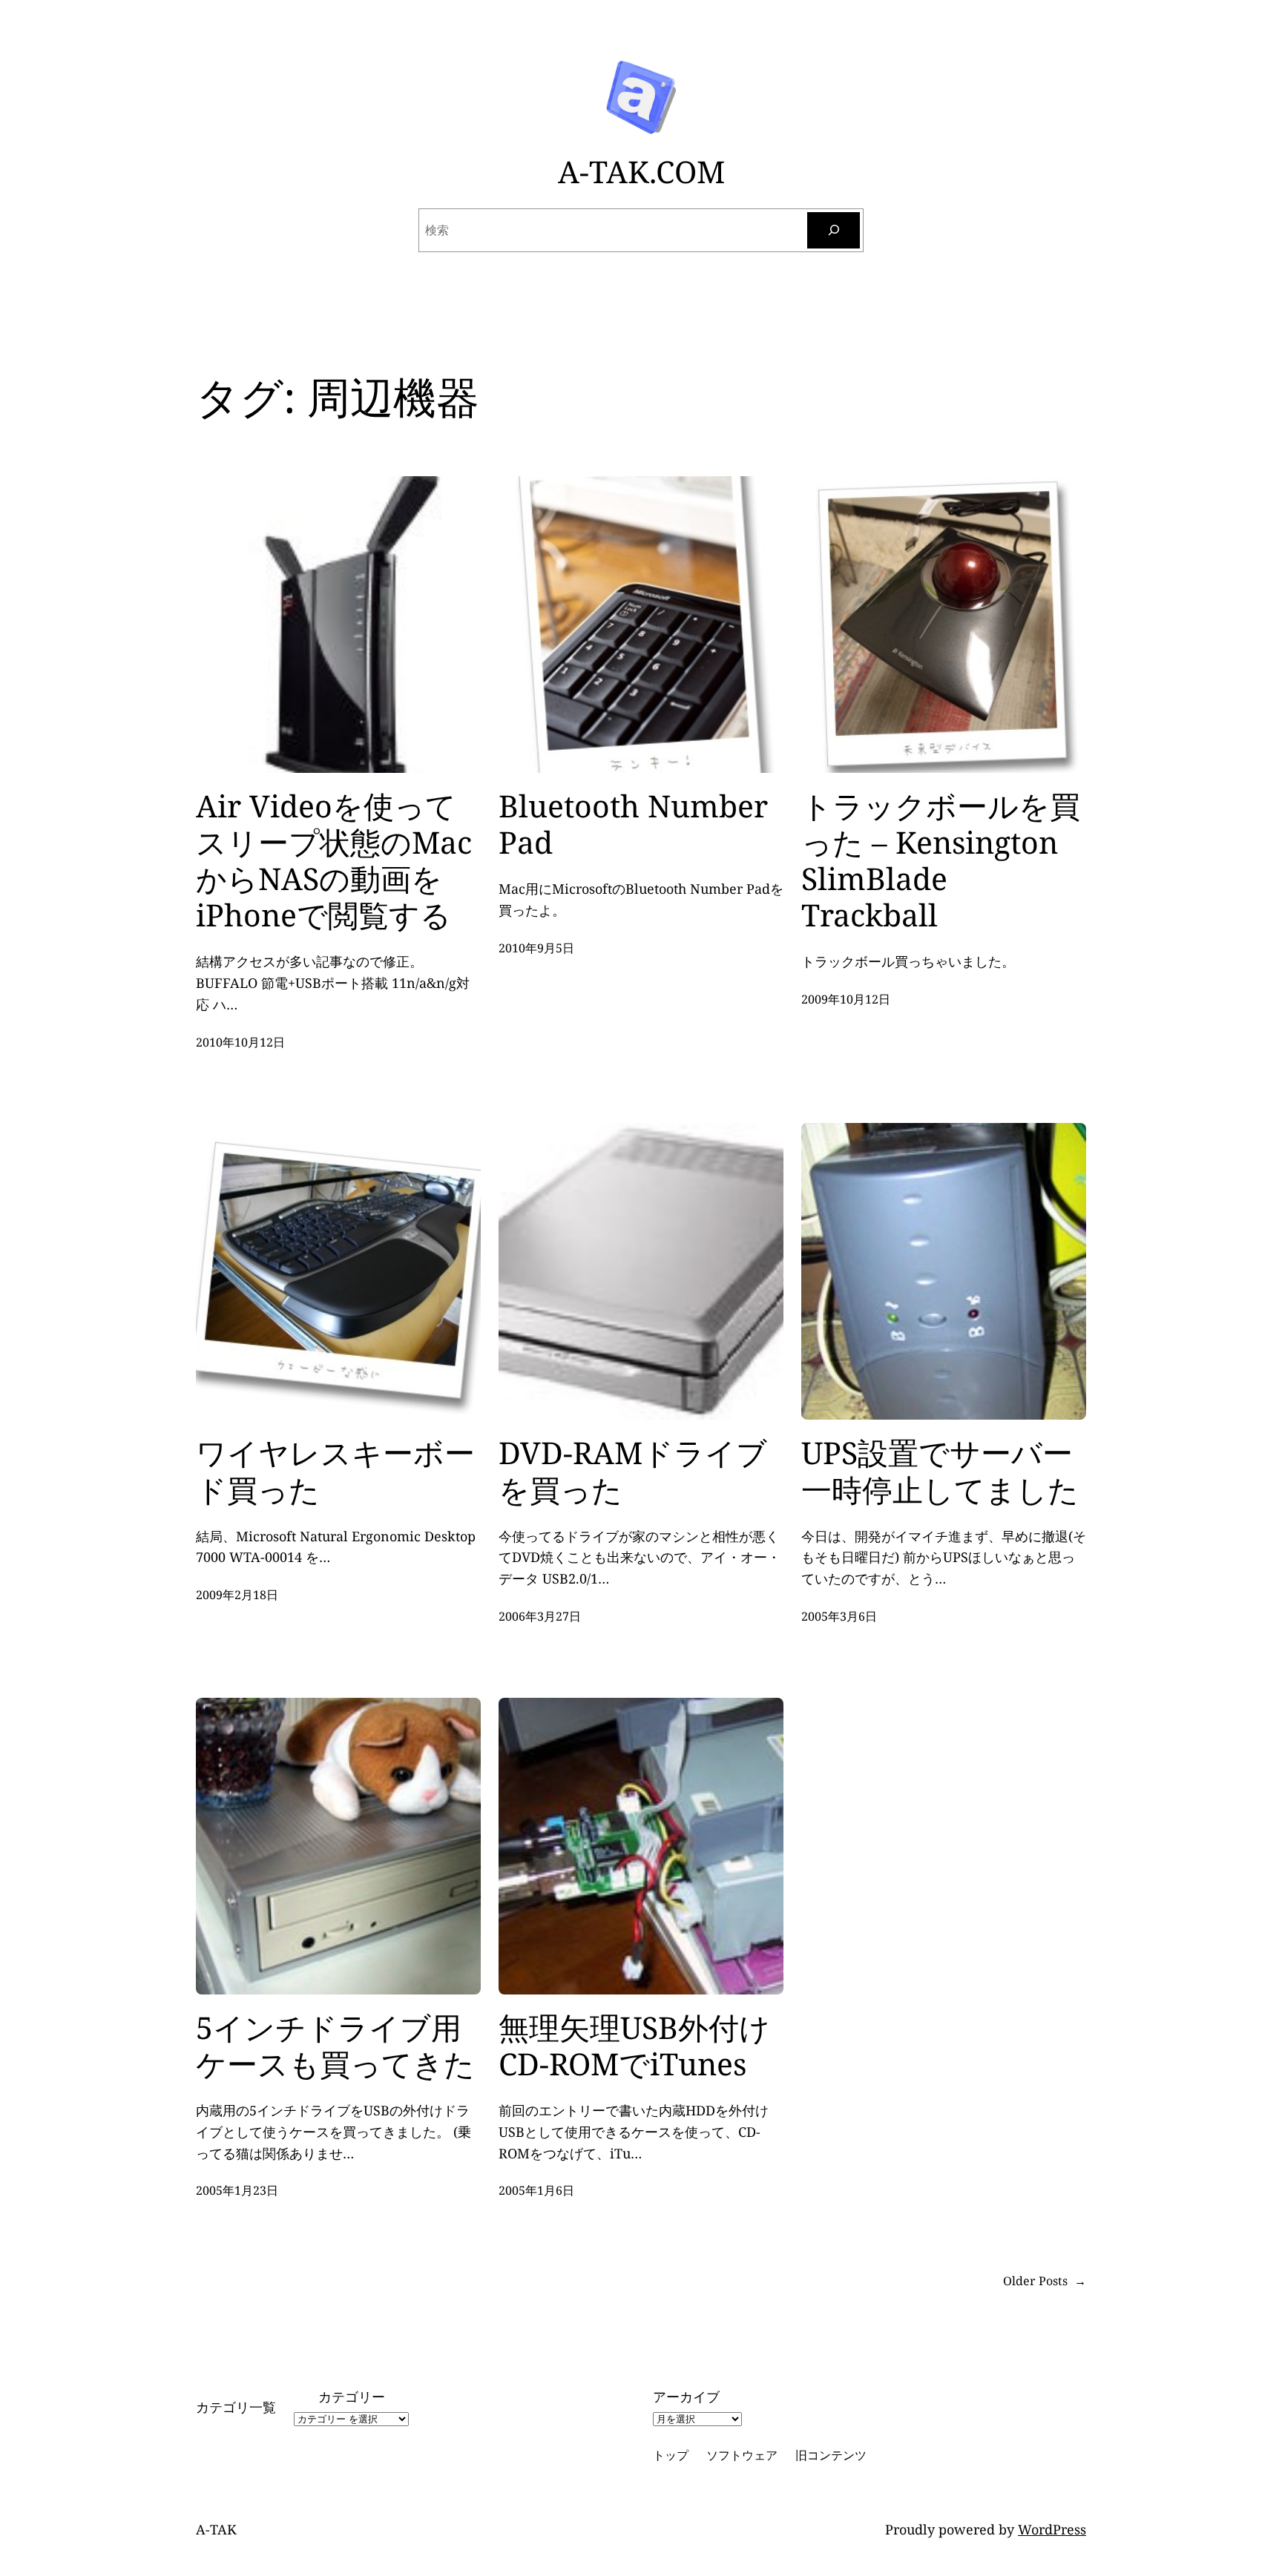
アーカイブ (686, 2397)
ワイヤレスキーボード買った (335, 1471)
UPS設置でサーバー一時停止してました (940, 1471)
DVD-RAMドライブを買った (633, 1471)
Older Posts (1045, 2281)
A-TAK (216, 2529)
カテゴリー (352, 2397)
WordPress (1052, 2529)
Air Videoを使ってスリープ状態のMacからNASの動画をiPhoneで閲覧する (334, 861)
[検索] (834, 230)
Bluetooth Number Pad (633, 824)
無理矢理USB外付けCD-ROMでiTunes (634, 2046)
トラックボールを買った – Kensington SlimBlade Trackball (941, 861)
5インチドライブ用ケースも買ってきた (335, 2046)
